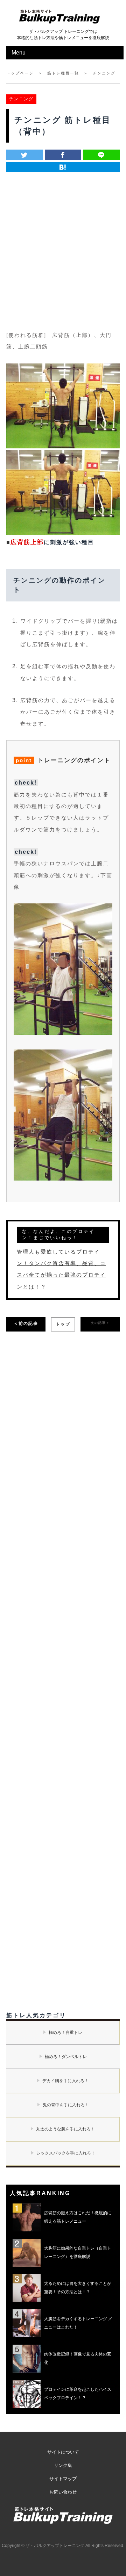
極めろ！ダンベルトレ (66, 2057)
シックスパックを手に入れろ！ (66, 2153)
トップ (63, 1324)
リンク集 (63, 2465)
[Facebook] (63, 155)
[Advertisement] (63, 246)
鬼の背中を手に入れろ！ (66, 2105)
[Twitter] (25, 155)
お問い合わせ (63, 2492)
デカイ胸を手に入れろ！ (65, 2081)
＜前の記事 (26, 1323)
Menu (19, 53)
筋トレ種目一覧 (63, 73)
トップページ (20, 73)
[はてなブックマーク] (63, 167)
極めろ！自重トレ (65, 2033)
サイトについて (63, 2452)
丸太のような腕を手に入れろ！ (65, 2129)
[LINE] (101, 155)
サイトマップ (63, 2479)
